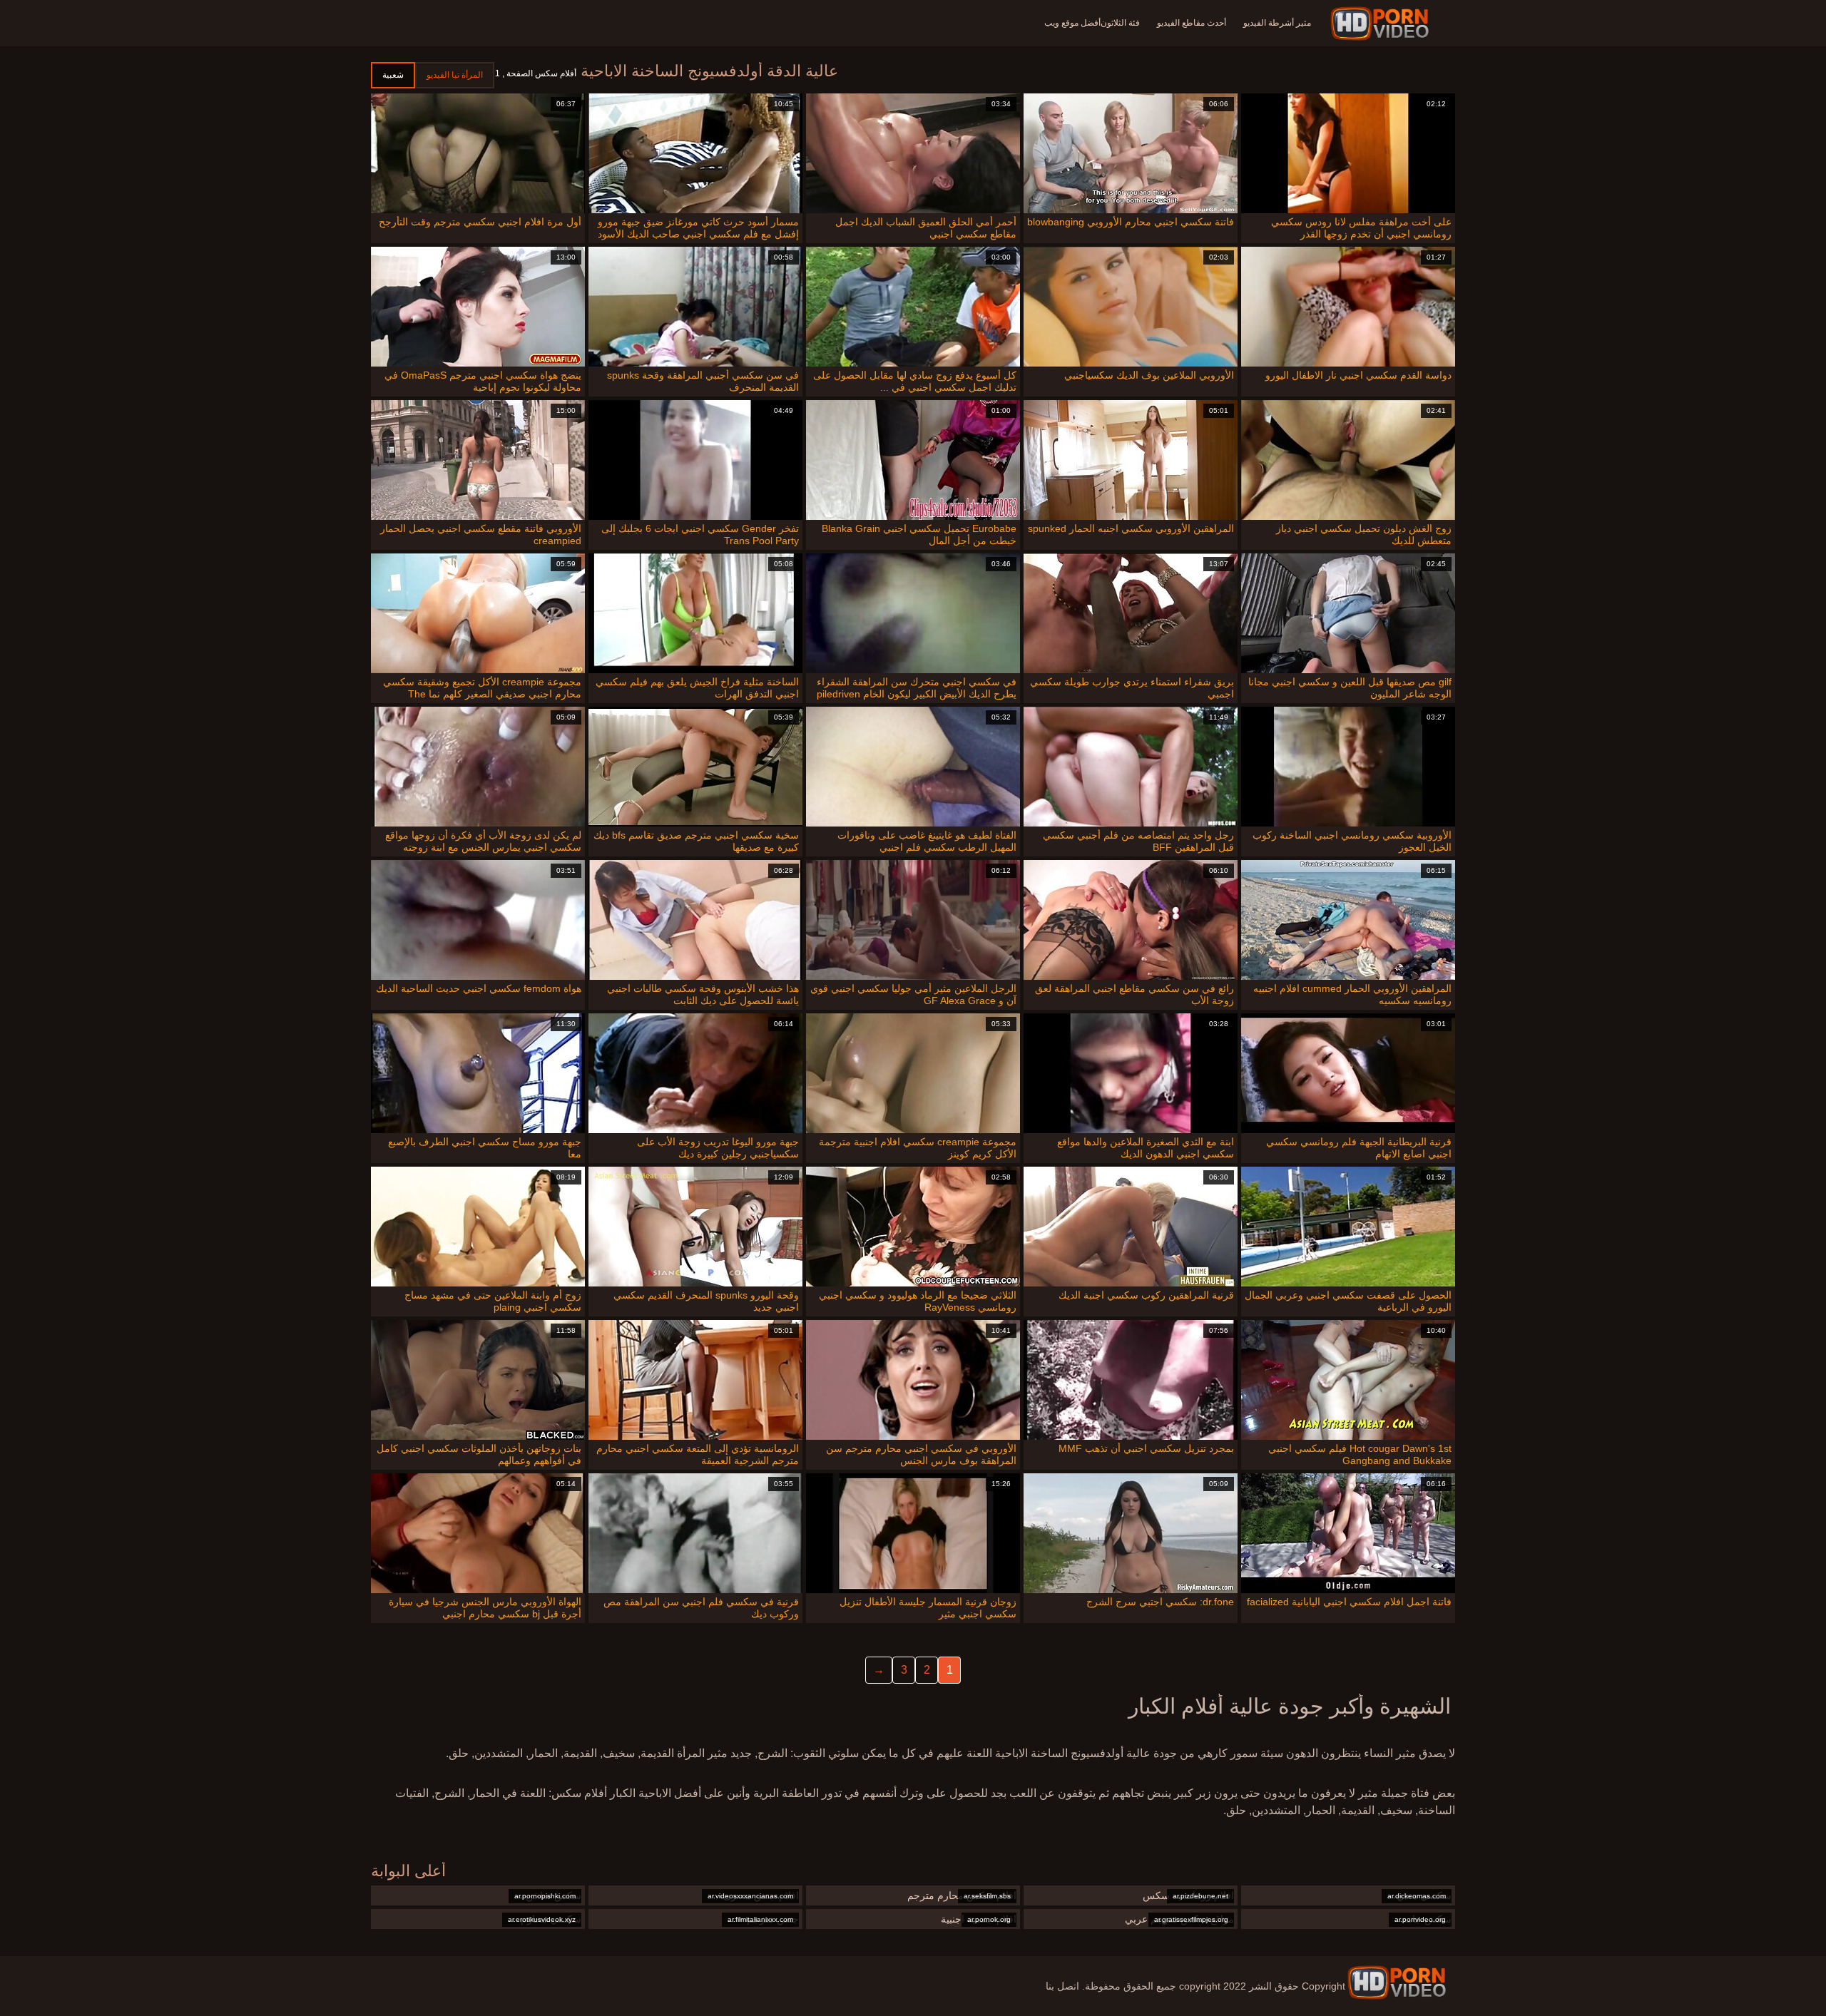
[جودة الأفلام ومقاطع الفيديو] (1397, 1982)
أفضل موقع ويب (1072, 23)
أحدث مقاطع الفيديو (1192, 23)
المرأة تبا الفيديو (455, 75)
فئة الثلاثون (1120, 23)
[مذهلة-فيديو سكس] (1382, 24)
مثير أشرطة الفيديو (1277, 23)
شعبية (393, 75)
